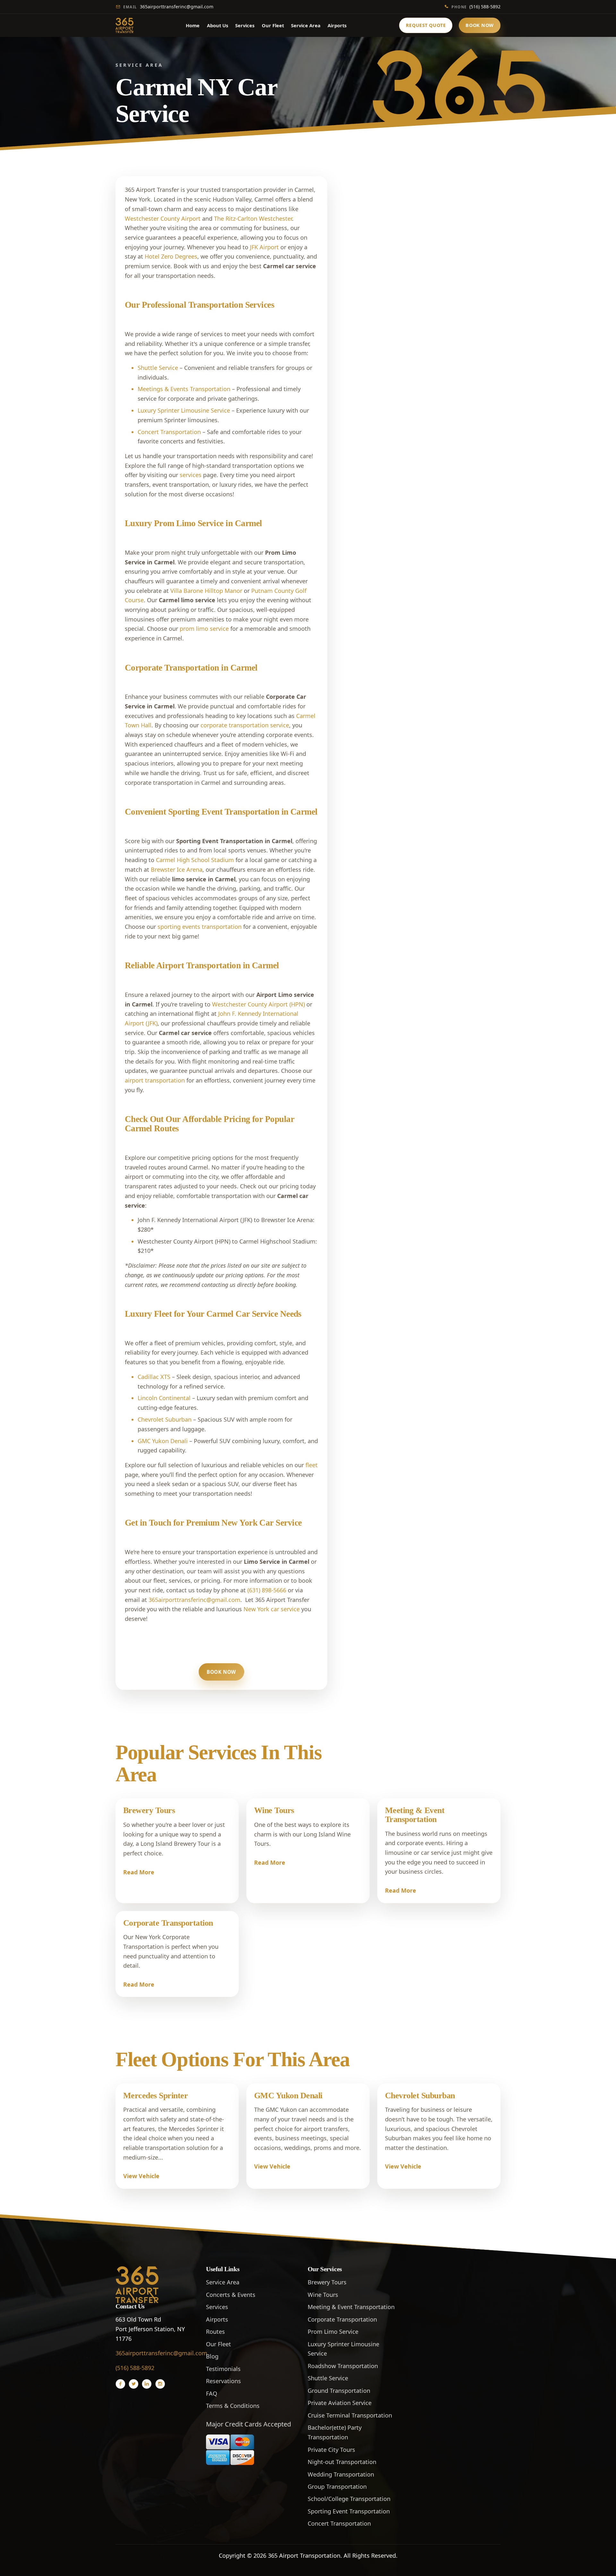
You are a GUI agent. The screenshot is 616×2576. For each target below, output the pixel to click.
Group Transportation (337, 2486)
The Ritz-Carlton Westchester (253, 218)
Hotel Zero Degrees (171, 256)
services (191, 475)
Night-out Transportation (342, 2462)
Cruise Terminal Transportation (350, 2415)
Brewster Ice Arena (177, 869)
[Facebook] (120, 2384)
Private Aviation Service (340, 2403)
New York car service (272, 1609)
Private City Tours (331, 2450)
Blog (212, 2356)
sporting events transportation (200, 927)
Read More (139, 1872)
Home (193, 25)
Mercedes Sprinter (155, 2096)
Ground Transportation (339, 2391)
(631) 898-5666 (267, 1590)
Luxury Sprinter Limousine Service (184, 410)
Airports (337, 25)
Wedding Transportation (341, 2474)
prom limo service (204, 629)
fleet (312, 1465)
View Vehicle (141, 2176)
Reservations (223, 2381)
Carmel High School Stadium (195, 860)
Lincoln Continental (164, 1398)
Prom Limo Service (333, 2332)
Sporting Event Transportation (349, 2511)
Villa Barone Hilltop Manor (206, 591)
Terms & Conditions (233, 2406)
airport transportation (155, 1080)
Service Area (306, 25)
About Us (218, 25)
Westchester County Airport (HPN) (258, 1004)
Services (245, 25)
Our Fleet (273, 25)
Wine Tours (274, 1810)
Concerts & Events (231, 2295)
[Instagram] (160, 2384)
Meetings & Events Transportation (184, 389)
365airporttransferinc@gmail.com (168, 7)
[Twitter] (133, 2384)
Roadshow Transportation (343, 2366)
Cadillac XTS (154, 1377)
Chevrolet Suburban (165, 1419)
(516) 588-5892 (476, 7)
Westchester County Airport (163, 218)
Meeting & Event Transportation (415, 1815)
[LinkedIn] (147, 2384)
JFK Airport (264, 247)
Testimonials (223, 2369)
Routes (215, 2332)
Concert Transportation (169, 432)
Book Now (480, 25)
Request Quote (426, 25)
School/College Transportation (349, 2499)
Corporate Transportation (168, 1923)
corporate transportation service (245, 725)
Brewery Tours (149, 1810)
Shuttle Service (158, 368)
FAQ (212, 2393)
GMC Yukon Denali (163, 1441)
